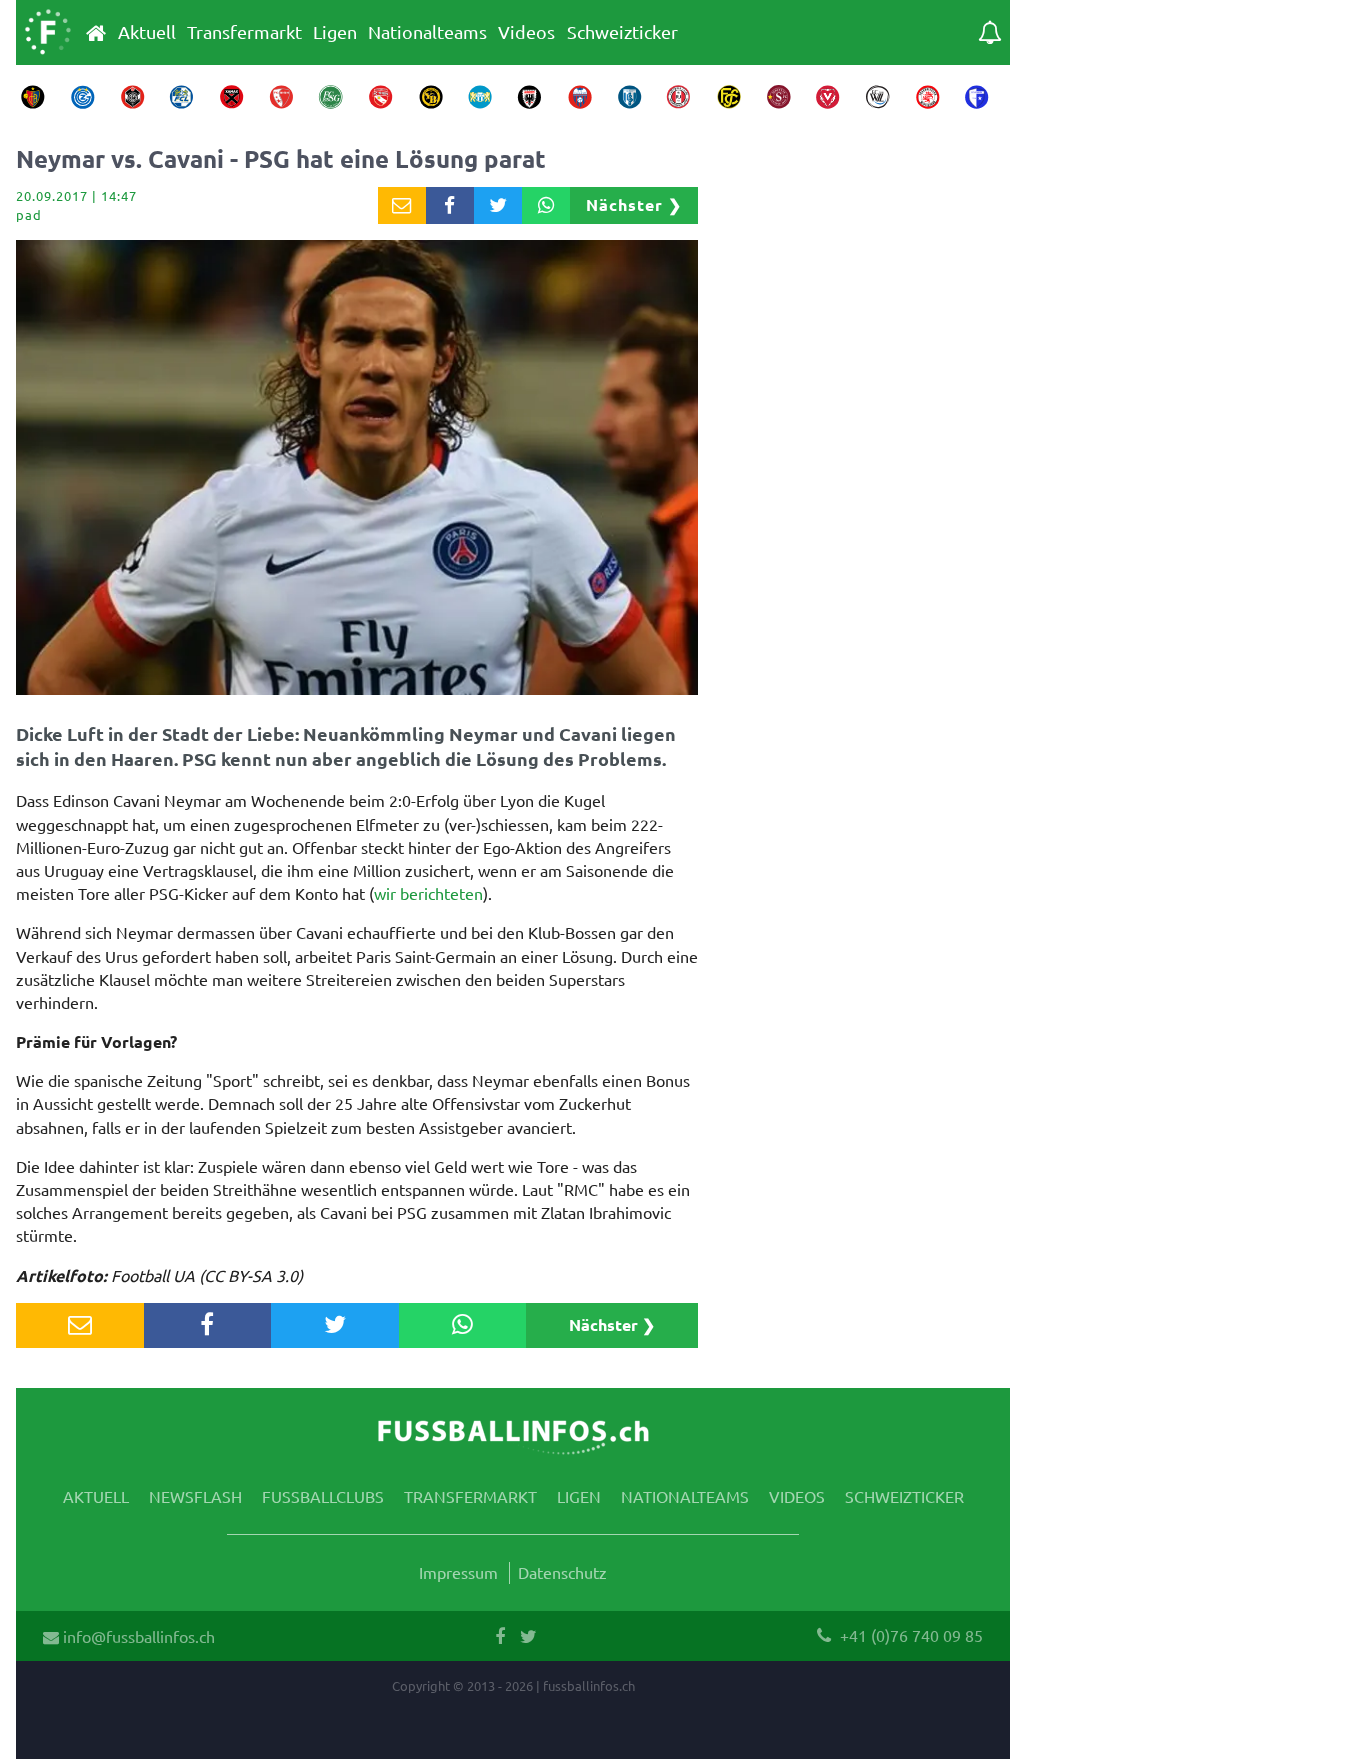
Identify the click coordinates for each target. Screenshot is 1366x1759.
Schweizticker (622, 32)
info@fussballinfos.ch (137, 1636)
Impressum (458, 1572)
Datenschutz (562, 1572)
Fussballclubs (323, 1496)
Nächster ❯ (634, 204)
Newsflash (195, 1496)
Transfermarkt (244, 32)
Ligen (335, 32)
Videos (526, 32)
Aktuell (147, 32)
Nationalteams (427, 32)
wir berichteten (428, 893)
